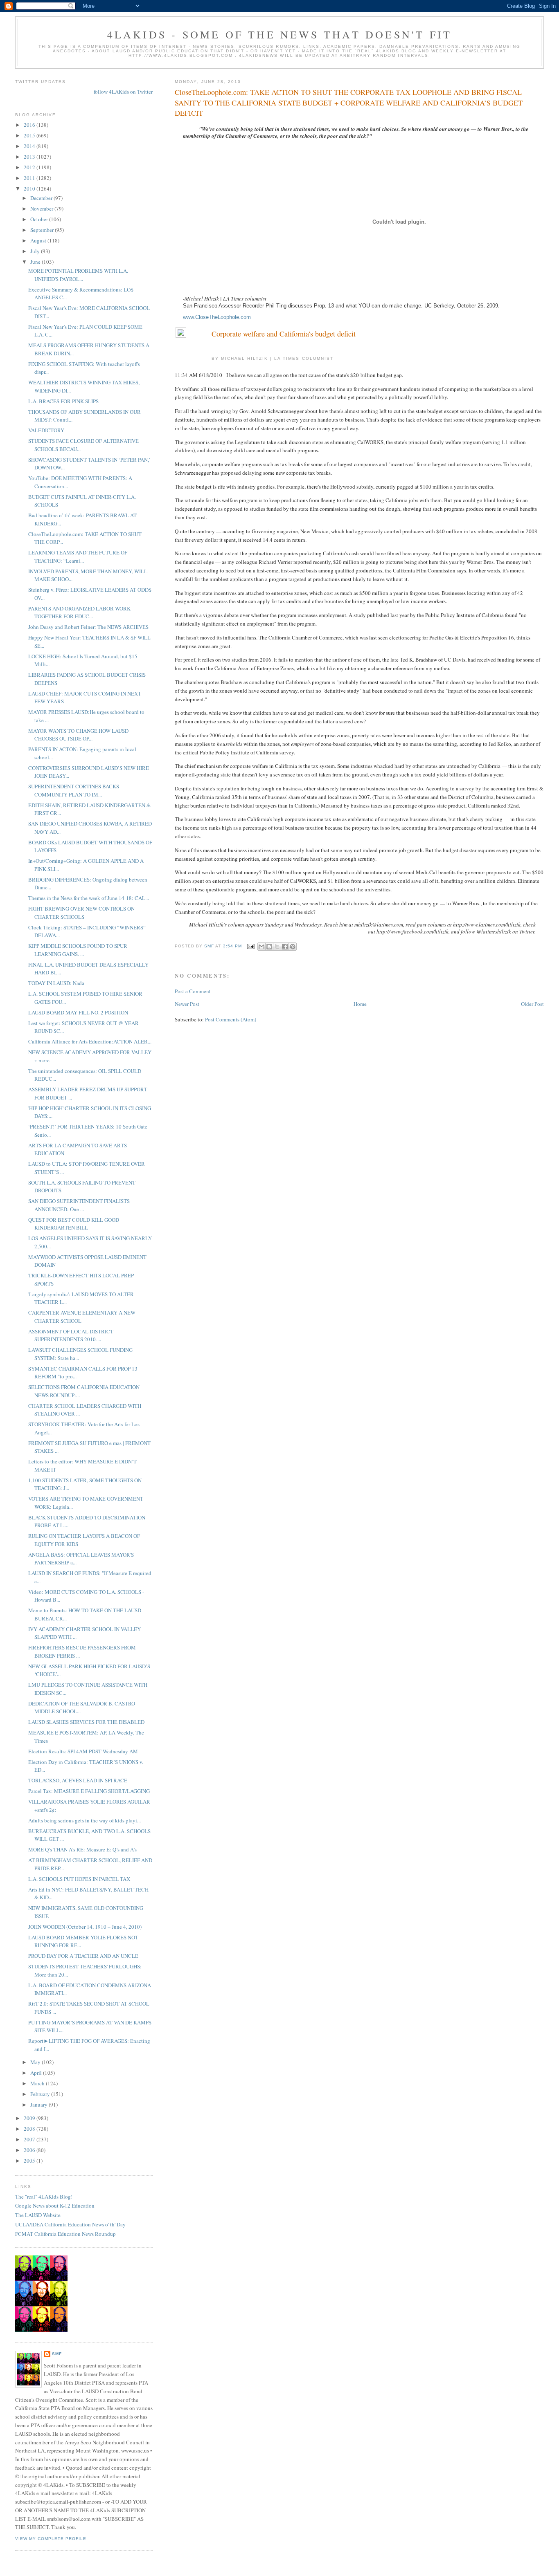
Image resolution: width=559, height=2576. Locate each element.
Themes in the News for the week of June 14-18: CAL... (89, 898)
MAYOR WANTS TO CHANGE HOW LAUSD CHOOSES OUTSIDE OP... (78, 735)
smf (57, 2354)
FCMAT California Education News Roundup (65, 2234)
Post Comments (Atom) (231, 1019)
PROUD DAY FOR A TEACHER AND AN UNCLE (83, 1956)
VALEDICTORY (46, 430)
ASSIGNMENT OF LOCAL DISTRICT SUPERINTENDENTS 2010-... (71, 1335)
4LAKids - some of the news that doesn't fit (280, 34)
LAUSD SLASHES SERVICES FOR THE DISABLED (86, 1722)
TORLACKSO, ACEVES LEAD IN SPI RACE (78, 1780)
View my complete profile (51, 2539)
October (40, 219)
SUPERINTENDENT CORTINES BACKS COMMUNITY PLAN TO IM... (74, 790)
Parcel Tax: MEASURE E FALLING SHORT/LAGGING (89, 1791)
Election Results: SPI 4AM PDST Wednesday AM (83, 1751)
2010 (30, 188)
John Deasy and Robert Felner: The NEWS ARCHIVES (88, 627)
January (39, 2105)
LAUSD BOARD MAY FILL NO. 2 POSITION (78, 1012)
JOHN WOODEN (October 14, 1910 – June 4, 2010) (85, 1927)
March (38, 2083)
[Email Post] (251, 946)
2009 (30, 2118)
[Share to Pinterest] (293, 947)
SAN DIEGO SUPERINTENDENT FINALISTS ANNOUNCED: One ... (79, 1205)
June (36, 262)
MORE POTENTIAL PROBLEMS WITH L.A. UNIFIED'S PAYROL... (78, 275)
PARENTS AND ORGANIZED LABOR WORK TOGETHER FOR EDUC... (79, 613)
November (42, 209)
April (37, 2073)
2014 (30, 146)
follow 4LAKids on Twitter (123, 92)
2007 (30, 2139)
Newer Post (187, 1004)
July (36, 251)
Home (360, 1004)
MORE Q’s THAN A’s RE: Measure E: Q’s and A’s (82, 1849)
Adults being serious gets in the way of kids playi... (85, 1820)
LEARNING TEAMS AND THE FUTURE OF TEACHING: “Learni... (78, 556)
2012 (30, 167)
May (36, 2062)
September (43, 230)
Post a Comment (193, 991)
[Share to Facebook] (285, 947)
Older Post (532, 1004)
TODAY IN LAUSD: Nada (56, 983)
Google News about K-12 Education (55, 2206)
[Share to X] (277, 947)
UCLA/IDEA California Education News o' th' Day (70, 2224)
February (41, 2094)
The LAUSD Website (38, 2215)
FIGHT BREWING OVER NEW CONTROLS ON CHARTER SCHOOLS (81, 913)
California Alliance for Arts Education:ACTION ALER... (90, 1041)
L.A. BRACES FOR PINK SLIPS (63, 401)
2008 (30, 2129)
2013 (30, 157)
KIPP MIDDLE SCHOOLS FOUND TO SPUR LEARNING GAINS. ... (78, 950)
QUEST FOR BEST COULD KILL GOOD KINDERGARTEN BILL (74, 1224)
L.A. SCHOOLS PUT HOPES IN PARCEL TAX (79, 1879)
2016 (30, 125)
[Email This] (261, 947)
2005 (30, 2161)
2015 (30, 135)
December (42, 198)
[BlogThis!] (269, 947)
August (39, 240)
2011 (30, 178)
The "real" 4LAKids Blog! (44, 2197)
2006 (30, 2150)
